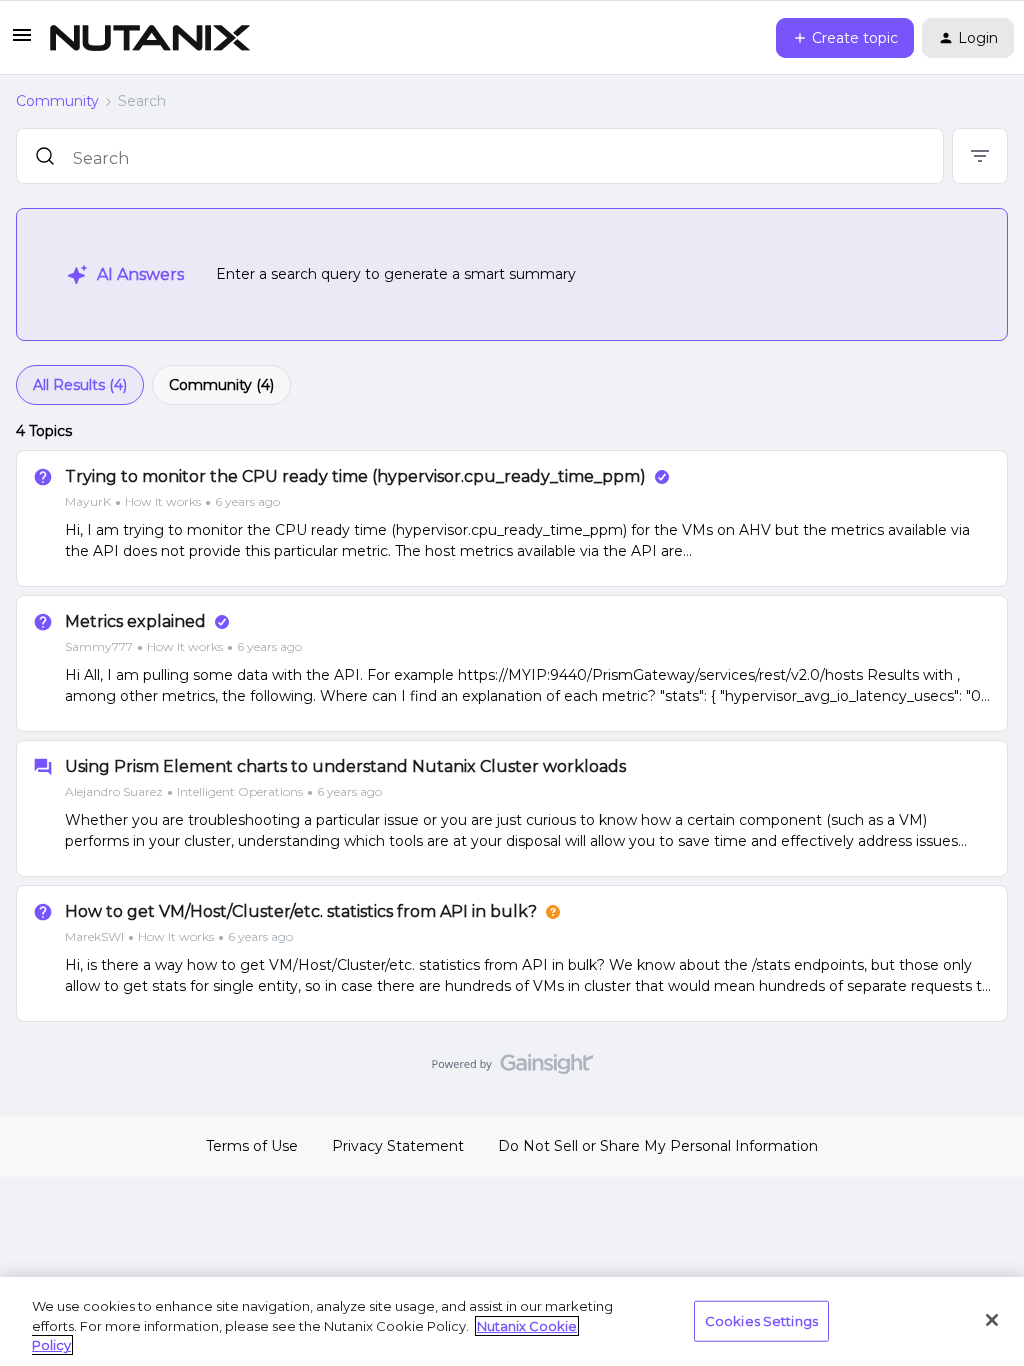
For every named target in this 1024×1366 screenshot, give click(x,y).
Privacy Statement (398, 1146)
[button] (22, 42)
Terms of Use (252, 1146)
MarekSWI (94, 936)
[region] (512, 1321)
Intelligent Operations (240, 791)
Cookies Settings (761, 1320)
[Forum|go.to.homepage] (150, 38)
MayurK (88, 501)
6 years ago (247, 501)
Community (57, 101)
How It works (163, 501)
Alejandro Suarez (114, 791)
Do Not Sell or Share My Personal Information (658, 1146)
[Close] (992, 1320)
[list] (172, 501)
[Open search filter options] (980, 156)
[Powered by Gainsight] (512, 1069)
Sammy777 (99, 646)
